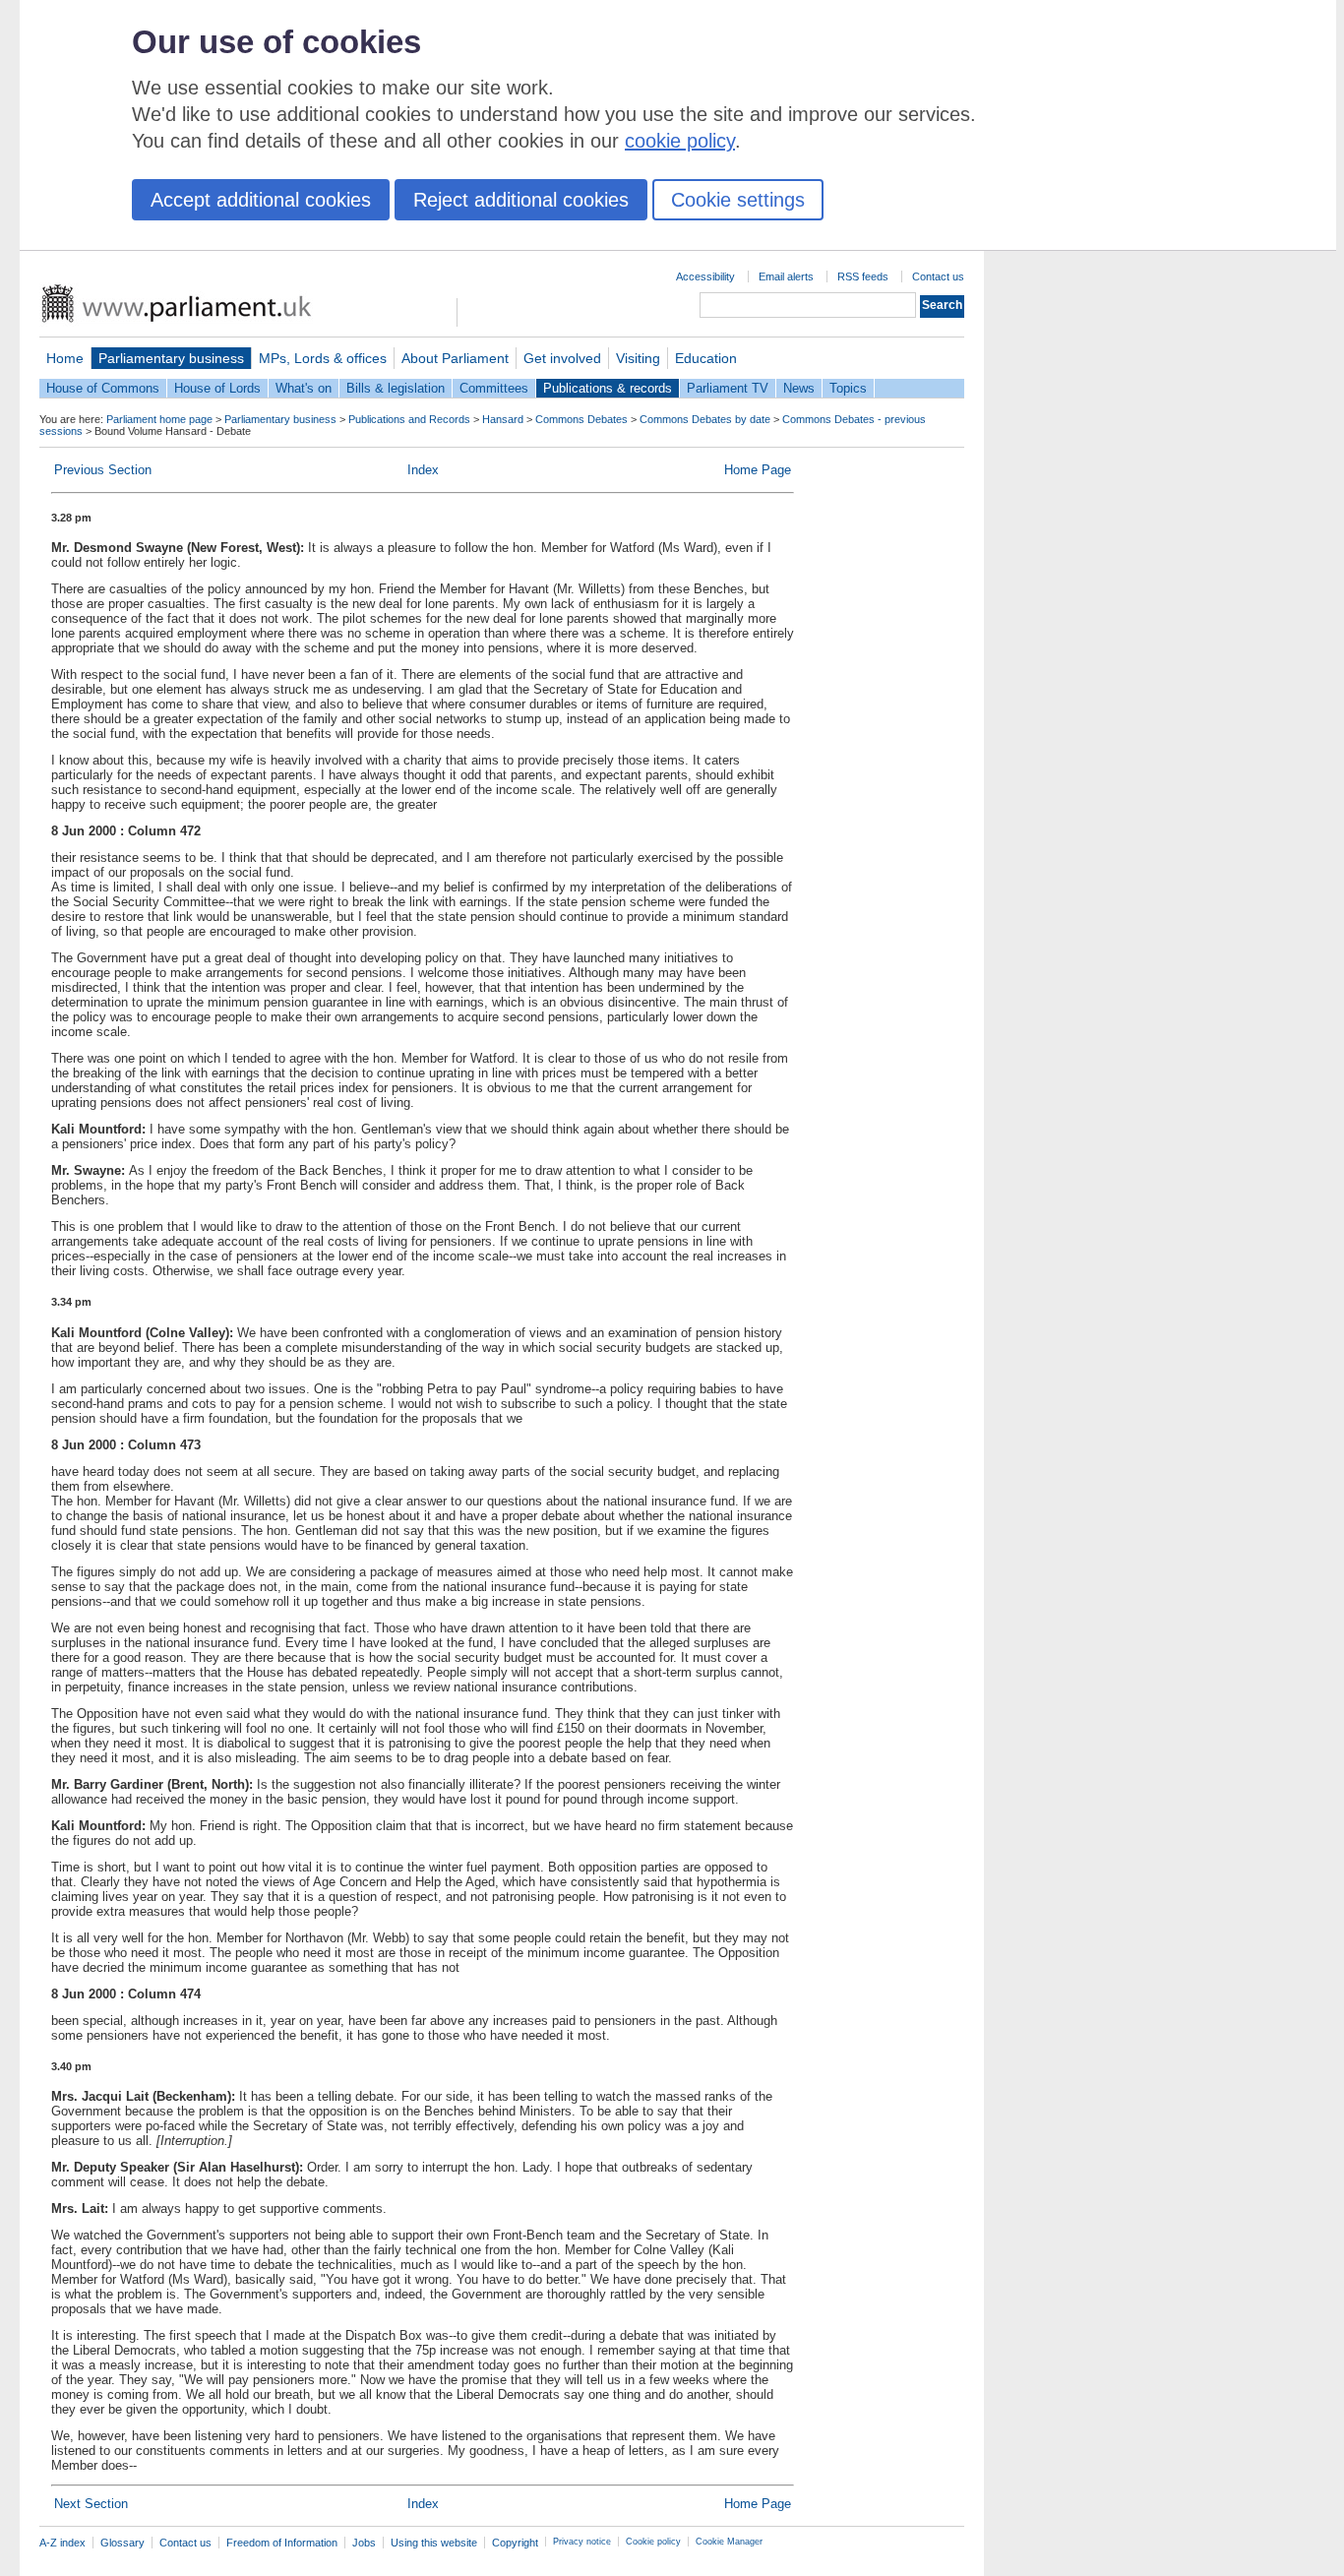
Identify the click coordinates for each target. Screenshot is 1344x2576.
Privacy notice (582, 2542)
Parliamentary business (171, 358)
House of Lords (217, 388)
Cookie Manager (729, 2542)
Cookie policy (653, 2542)
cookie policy (680, 141)
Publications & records (608, 388)
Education (706, 358)
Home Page (758, 470)
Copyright (515, 2543)
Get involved (562, 358)
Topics (848, 388)
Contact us (938, 276)
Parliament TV (728, 388)
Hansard (503, 419)
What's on (304, 388)
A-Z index (62, 2543)
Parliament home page (159, 419)
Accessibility (705, 276)
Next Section (91, 2504)
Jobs (364, 2543)
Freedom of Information (282, 2543)
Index (423, 470)
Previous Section (103, 470)
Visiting (638, 358)
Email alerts (786, 276)
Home (65, 358)
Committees (494, 388)
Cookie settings (738, 200)
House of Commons (103, 388)
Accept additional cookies (261, 200)
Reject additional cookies (521, 200)
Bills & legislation (396, 388)
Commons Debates (581, 419)
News (799, 388)
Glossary (122, 2543)
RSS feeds (863, 276)
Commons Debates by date (705, 419)
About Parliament (455, 358)
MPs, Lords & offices (323, 358)
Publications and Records (409, 419)
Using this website (434, 2543)
